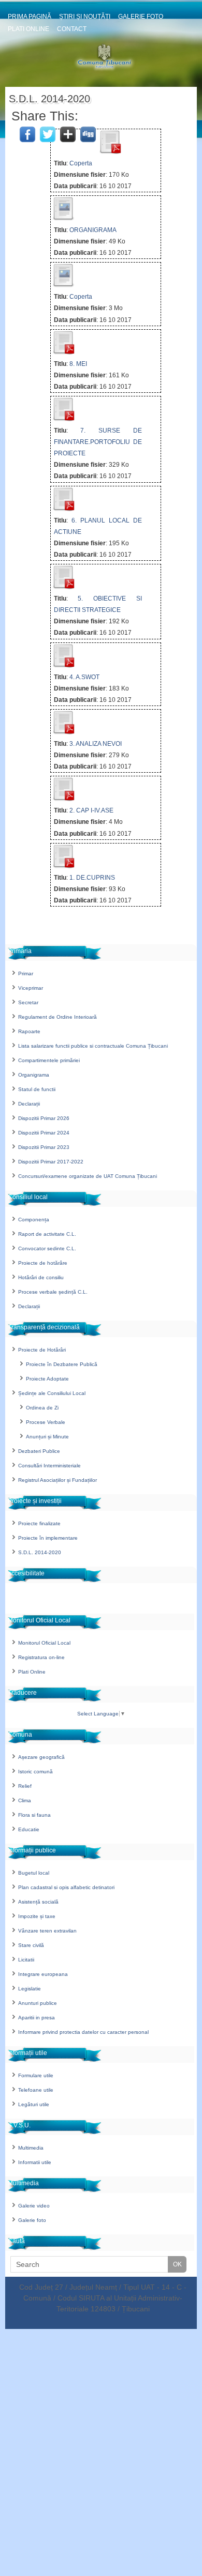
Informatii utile (35, 2162)
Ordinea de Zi (42, 1408)
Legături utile (34, 2104)
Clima (25, 1800)
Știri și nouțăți (85, 17)
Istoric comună (35, 1772)
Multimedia (31, 2148)
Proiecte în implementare (48, 1538)
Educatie (29, 1829)
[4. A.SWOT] (63, 666)
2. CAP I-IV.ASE (91, 810)
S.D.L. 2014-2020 (40, 1552)
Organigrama (34, 1075)
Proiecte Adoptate (47, 1379)
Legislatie (30, 1989)
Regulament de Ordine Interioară (57, 1017)
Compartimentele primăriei (49, 1060)
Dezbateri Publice (39, 1451)
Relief (25, 1786)
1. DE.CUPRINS (92, 878)
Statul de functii (37, 1089)
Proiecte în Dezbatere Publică (62, 1364)
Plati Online (28, 29)
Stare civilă (31, 1945)
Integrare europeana (43, 1974)
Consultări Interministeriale (49, 1466)
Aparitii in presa (37, 2018)
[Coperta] (110, 152)
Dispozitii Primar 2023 (44, 1147)
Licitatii (26, 1960)
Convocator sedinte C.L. (47, 1248)
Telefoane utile (36, 2090)
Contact (72, 29)
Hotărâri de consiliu (41, 1277)
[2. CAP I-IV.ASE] (63, 799)
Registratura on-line (41, 1657)
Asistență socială (38, 1902)
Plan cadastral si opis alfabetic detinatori (66, 1887)
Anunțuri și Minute (47, 1437)
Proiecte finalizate (39, 1523)
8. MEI (78, 364)
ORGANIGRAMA (93, 230)
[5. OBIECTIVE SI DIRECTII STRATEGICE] (63, 587)
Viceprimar (31, 988)
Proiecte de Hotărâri (42, 1350)
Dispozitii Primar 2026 (44, 1118)
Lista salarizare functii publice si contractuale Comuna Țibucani (93, 1046)
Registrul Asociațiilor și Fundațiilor (57, 1480)
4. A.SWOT (84, 677)
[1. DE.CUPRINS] (63, 866)
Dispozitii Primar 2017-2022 (51, 1162)
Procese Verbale (46, 1422)
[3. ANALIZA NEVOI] (63, 732)
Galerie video (34, 2206)
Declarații (29, 1104)
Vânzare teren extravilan (47, 1931)
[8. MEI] (63, 352)
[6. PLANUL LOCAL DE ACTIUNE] (63, 509)
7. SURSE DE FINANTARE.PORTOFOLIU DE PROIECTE (98, 442)
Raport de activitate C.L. (47, 1234)
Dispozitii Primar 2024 (44, 1133)
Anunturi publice (38, 2003)
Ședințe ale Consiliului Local (52, 1393)
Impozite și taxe (37, 1916)
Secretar (28, 1002)
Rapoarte (29, 1031)
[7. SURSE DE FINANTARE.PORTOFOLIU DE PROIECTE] (63, 419)
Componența (34, 1220)
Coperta (81, 163)
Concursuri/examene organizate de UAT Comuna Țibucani (88, 1176)
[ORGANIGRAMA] (63, 219)
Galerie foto (141, 17)
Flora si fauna (34, 1815)
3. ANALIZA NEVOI (96, 744)
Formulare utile (36, 2075)
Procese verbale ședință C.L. (53, 1292)
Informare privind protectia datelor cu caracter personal (83, 2032)
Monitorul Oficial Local (44, 1643)
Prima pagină (30, 17)
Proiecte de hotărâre (43, 1263)
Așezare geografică (41, 1757)
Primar (26, 973)
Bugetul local (34, 1873)
